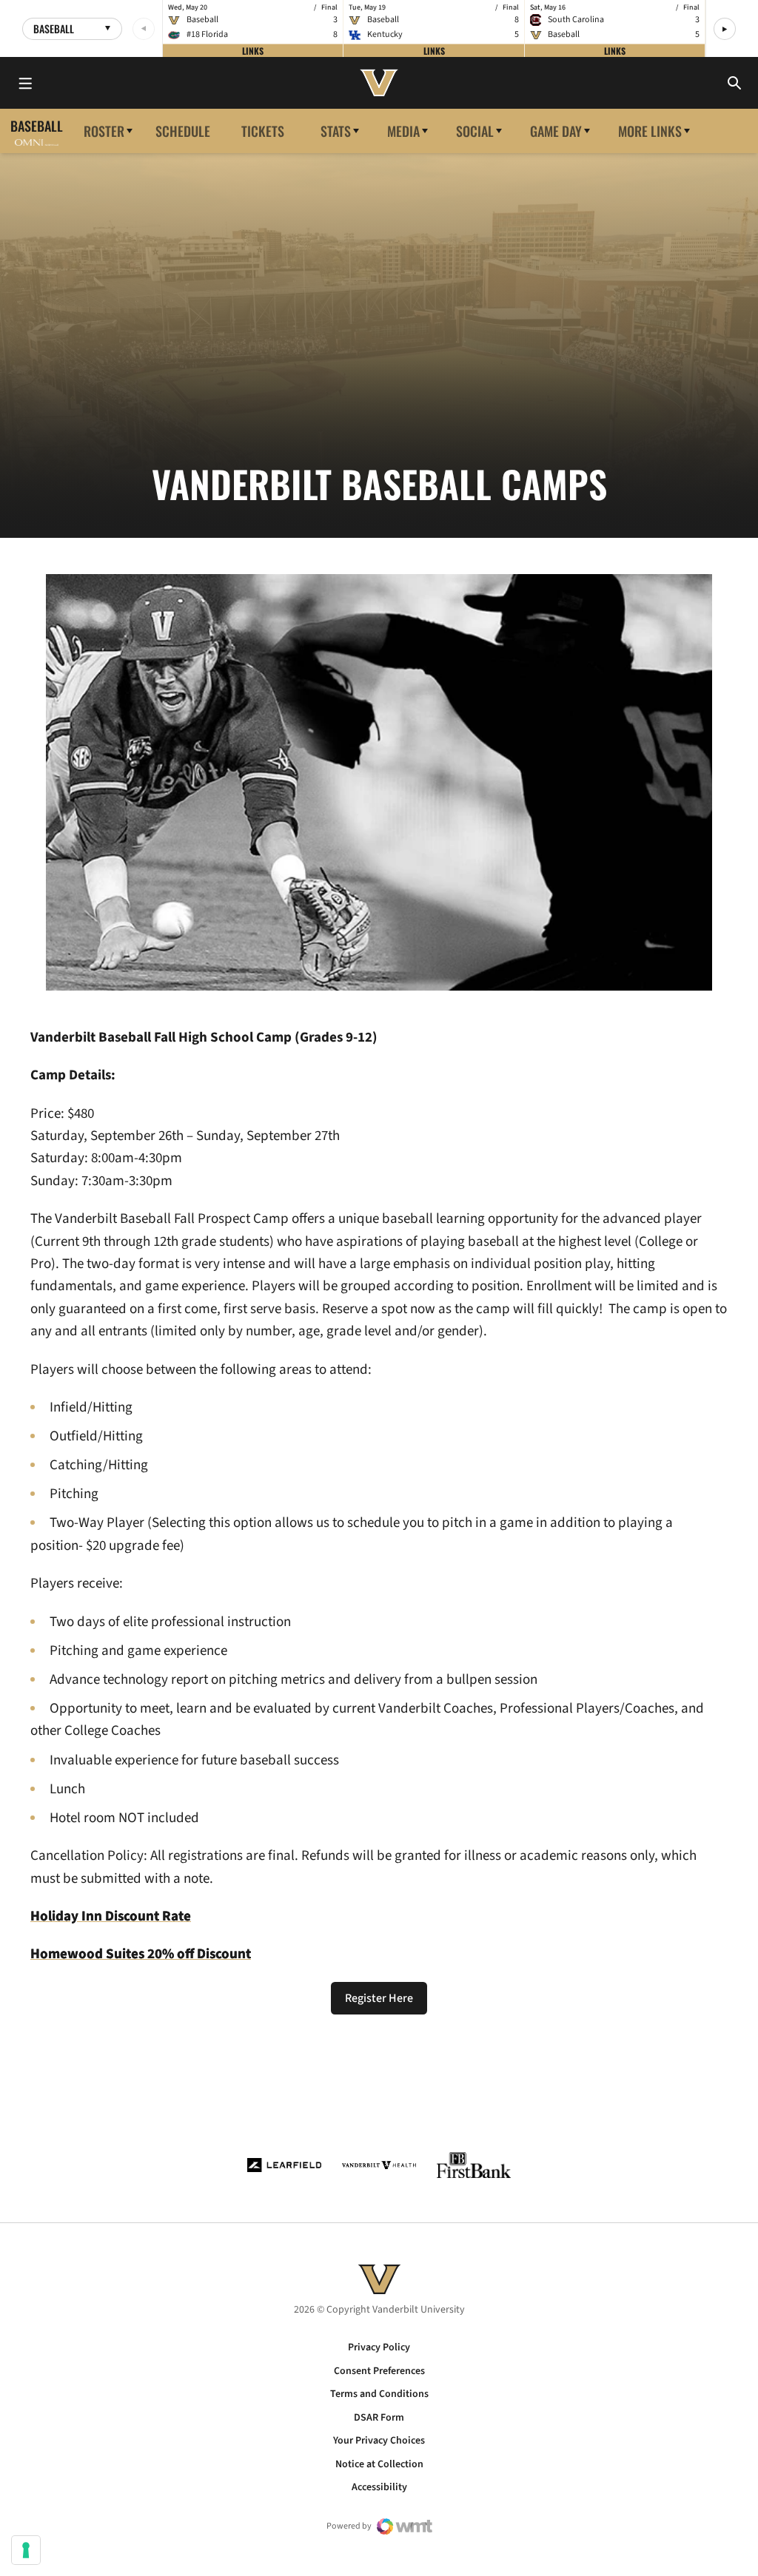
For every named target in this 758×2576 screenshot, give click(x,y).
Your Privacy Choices (379, 2441)
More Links (650, 131)
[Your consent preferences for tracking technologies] (26, 2550)
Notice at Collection (379, 2464)
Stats (336, 131)
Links (253, 50)
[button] (725, 29)
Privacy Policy (379, 2347)
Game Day (556, 131)
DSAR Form (379, 2418)
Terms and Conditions (379, 2394)
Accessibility (379, 2487)
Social (475, 131)
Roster (104, 131)
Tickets (263, 131)
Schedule (183, 131)
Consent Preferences (379, 2371)
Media (403, 131)
